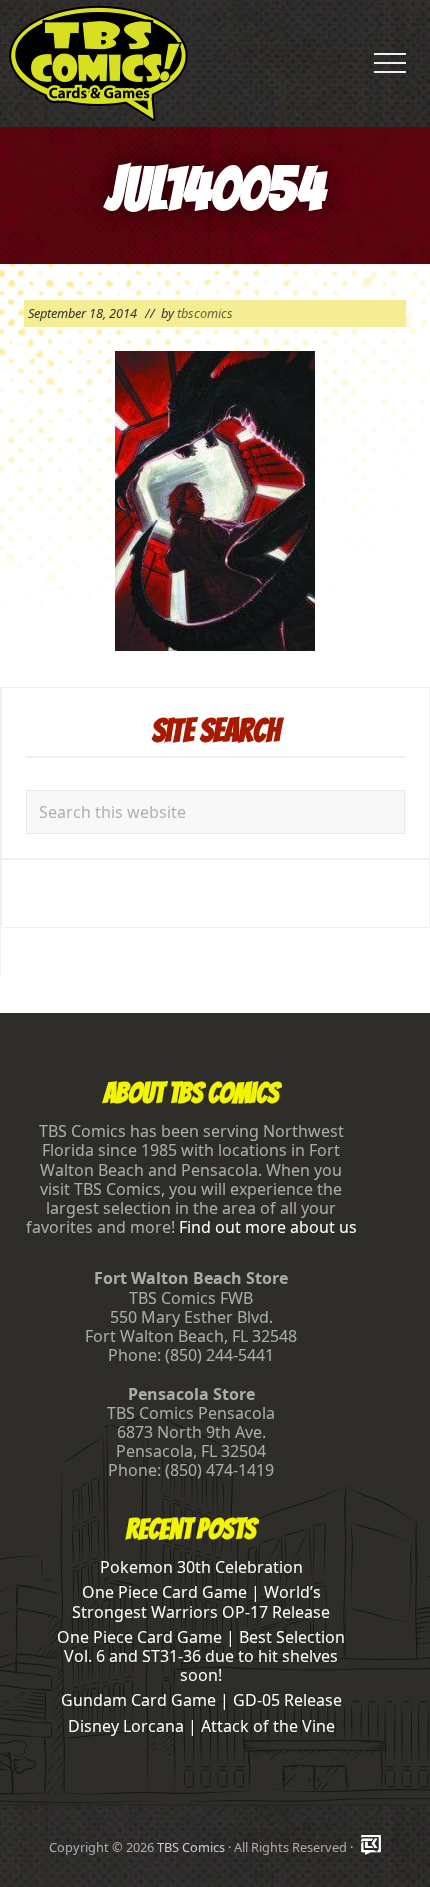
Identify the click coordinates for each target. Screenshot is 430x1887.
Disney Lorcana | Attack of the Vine (201, 1726)
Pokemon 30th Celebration (201, 1567)
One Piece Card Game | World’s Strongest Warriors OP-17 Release (201, 1601)
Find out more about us (268, 1227)
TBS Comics (191, 1847)
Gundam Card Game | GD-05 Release (201, 1700)
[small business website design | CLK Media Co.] (371, 1846)
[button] (390, 63)
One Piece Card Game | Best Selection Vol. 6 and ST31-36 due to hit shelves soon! (201, 1656)
